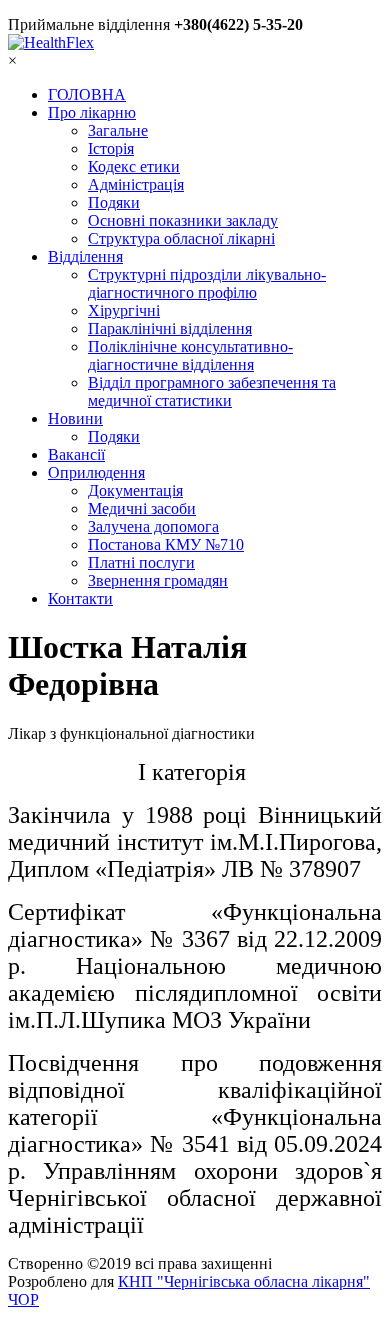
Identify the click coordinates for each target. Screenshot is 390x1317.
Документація (135, 490)
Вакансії (76, 454)
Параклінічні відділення (170, 328)
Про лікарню (92, 112)
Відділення (85, 256)
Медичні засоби (142, 508)
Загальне (118, 130)
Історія (111, 148)
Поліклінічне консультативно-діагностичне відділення (190, 355)
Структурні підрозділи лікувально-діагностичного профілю (207, 283)
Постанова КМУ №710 (166, 544)
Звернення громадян (158, 580)
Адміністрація (136, 184)
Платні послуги (141, 562)
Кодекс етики (134, 166)
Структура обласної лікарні (181, 238)
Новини (75, 418)
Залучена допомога (153, 526)
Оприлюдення (96, 472)
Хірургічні (124, 310)
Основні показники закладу (183, 220)
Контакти (80, 598)
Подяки (114, 202)
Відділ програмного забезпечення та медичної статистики (212, 391)
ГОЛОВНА (87, 94)
